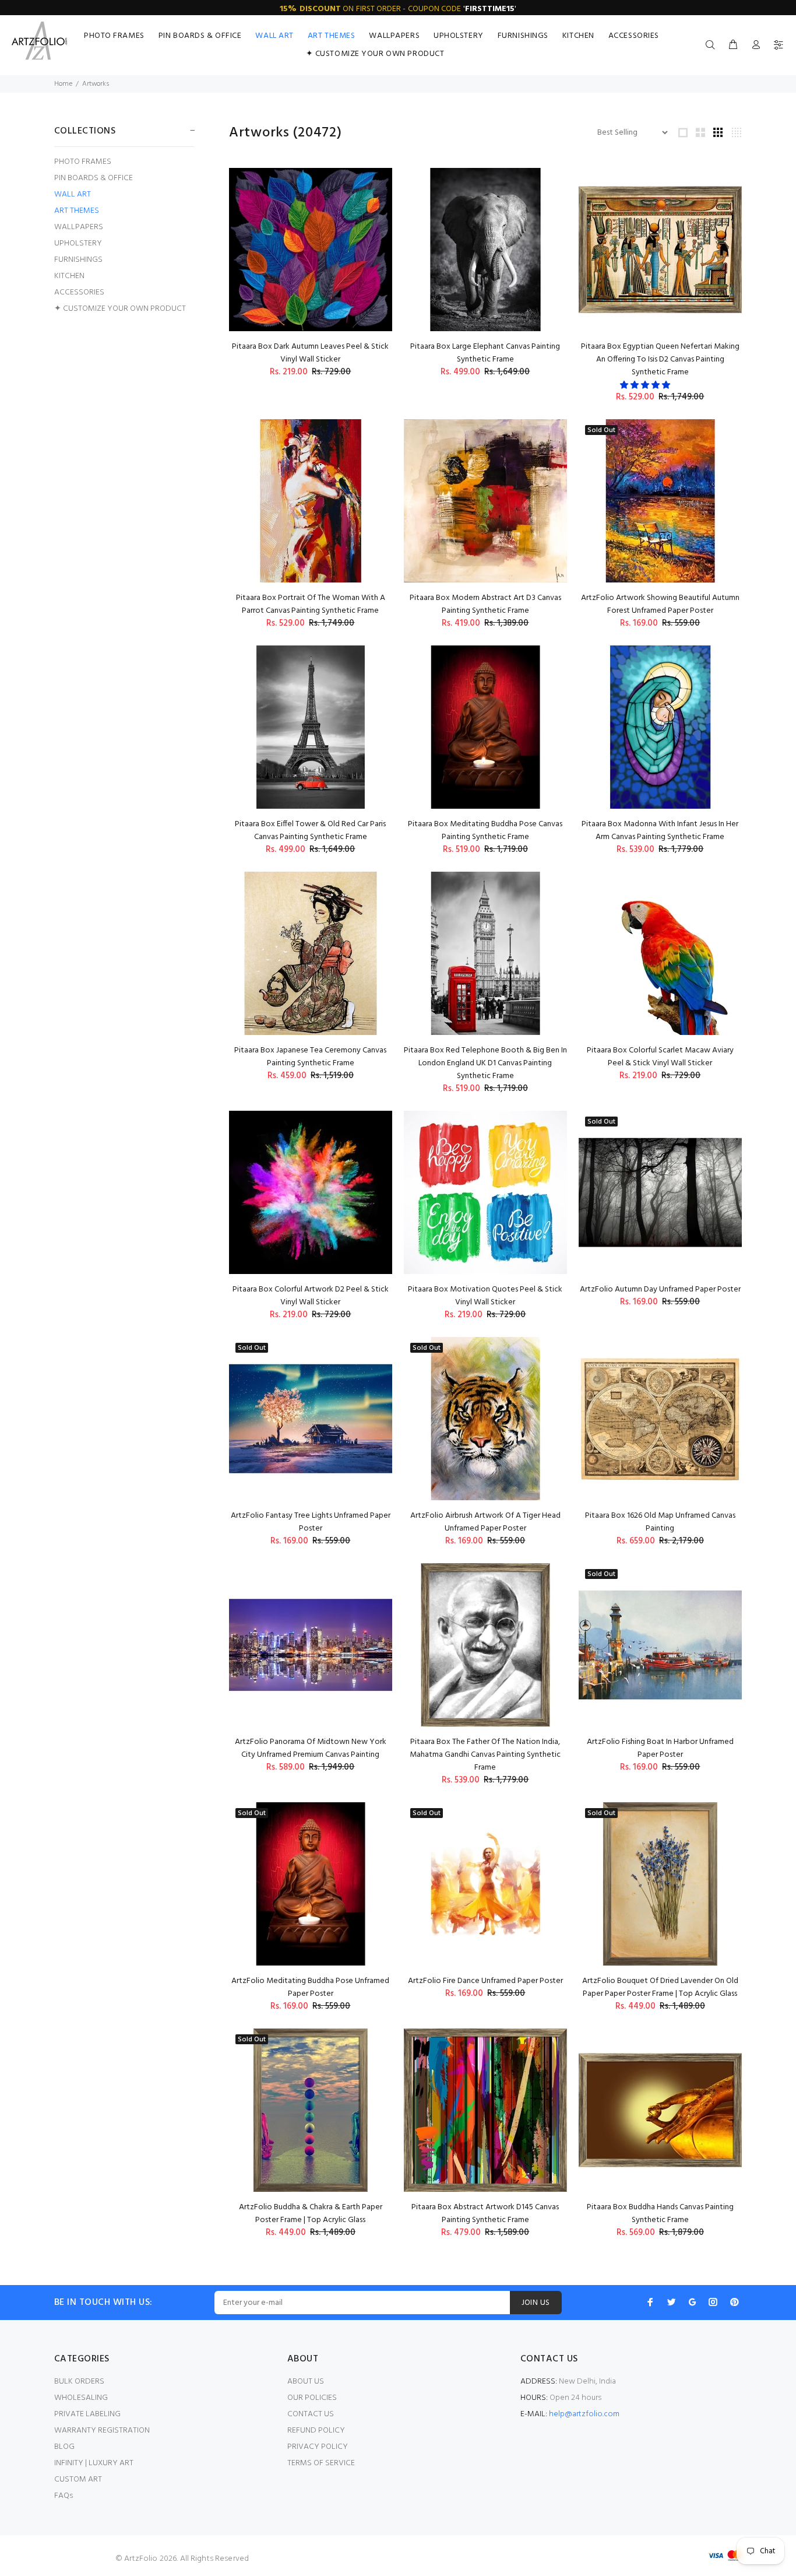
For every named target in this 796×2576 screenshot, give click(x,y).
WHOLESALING (81, 2398)
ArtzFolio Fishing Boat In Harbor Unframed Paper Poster (660, 1748)
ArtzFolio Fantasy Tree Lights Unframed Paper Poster (311, 1522)
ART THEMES (77, 211)
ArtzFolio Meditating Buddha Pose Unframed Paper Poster (310, 1987)
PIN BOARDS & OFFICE (94, 178)
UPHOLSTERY (78, 243)
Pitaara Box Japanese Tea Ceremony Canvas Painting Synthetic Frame (310, 1057)
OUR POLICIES (312, 2398)
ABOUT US (306, 2382)
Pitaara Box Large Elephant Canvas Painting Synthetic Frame (485, 353)
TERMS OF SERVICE (321, 2463)
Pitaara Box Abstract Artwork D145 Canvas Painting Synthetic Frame (485, 2214)
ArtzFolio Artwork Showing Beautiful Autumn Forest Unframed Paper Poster (660, 604)
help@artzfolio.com (584, 2414)
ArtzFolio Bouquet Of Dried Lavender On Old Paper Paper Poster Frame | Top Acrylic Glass (660, 1987)
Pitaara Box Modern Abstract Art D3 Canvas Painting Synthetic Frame (485, 604)
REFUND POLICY (316, 2431)
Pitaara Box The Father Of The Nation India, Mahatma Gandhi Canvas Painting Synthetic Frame (485, 1755)
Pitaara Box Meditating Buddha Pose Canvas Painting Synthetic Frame (485, 831)
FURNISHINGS (78, 260)
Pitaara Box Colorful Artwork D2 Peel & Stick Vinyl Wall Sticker (311, 1296)
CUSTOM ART (78, 2480)
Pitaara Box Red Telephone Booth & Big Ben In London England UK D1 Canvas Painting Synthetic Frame (485, 1063)
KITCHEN (69, 276)
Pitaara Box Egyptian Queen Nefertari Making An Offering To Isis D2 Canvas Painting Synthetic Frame (660, 359)
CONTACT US (311, 2414)
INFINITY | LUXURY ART (94, 2463)
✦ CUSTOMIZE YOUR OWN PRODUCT (120, 308)
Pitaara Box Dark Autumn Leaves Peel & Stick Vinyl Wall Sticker (310, 353)
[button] (646, 386)
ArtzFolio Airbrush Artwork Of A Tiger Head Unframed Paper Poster (485, 1522)
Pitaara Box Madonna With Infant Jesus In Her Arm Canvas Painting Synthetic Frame (660, 831)
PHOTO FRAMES (83, 162)
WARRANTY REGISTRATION (102, 2431)
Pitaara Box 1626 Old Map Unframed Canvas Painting (660, 1522)
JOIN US (536, 2303)
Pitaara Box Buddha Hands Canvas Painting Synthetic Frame (660, 2214)
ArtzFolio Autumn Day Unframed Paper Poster (660, 1289)
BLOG (64, 2447)
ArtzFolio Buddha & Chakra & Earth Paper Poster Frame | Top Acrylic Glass (311, 2214)
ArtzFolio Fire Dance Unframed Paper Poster (485, 1981)
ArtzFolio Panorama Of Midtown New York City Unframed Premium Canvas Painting (311, 1748)
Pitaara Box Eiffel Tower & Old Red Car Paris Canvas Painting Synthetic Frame (310, 831)
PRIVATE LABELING (87, 2414)
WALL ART (73, 194)
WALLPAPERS (79, 227)
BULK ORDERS (79, 2382)
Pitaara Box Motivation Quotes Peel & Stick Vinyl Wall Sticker (485, 1296)
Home (63, 84)
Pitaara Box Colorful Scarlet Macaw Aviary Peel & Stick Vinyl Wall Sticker (660, 1057)
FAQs (64, 2496)
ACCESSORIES (79, 292)
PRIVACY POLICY (318, 2447)
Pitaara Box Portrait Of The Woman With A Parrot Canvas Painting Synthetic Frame (311, 604)
